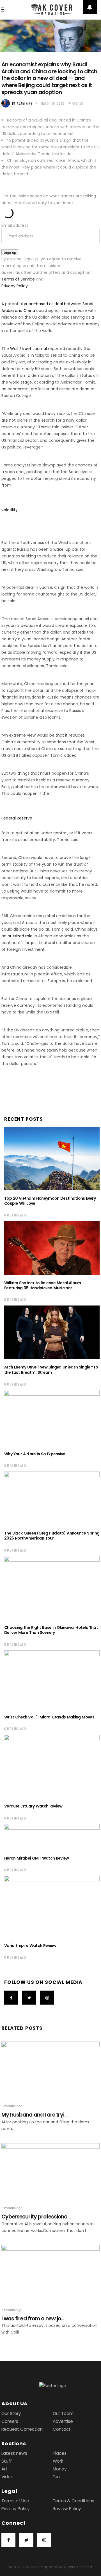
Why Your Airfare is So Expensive (35, 1454)
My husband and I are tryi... (35, 2115)
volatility (10, 510)
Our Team (63, 2413)
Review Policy (67, 2509)
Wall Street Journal (28, 349)
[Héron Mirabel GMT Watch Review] (52, 1837)
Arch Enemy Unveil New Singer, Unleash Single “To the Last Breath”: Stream (51, 1370)
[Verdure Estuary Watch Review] (52, 1766)
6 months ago (15, 1215)
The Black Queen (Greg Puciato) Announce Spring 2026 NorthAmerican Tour (52, 1536)
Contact (62, 2429)
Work (58, 2461)
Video (7, 2477)
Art (4, 2469)
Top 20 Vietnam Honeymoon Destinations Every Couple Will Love (50, 1201)
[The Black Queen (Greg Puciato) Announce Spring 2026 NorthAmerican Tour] (52, 1498)
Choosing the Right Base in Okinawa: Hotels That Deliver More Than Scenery (51, 1630)
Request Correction (22, 2429)
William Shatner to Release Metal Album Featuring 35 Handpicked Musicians (43, 1285)
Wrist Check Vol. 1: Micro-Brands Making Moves (49, 1717)
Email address (15, 225)
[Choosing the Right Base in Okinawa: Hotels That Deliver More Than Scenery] (52, 1588)
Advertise (63, 2421)
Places (60, 2453)
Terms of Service (18, 279)
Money (60, 2469)
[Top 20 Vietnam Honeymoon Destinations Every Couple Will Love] (52, 1159)
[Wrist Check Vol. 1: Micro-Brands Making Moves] (52, 1680)
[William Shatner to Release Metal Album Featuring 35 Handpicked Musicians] (52, 1248)
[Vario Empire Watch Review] (52, 1907)
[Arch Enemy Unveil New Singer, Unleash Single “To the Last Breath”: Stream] (52, 1332)
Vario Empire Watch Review (30, 1946)
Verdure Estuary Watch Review (33, 1806)
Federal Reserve (17, 818)
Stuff (7, 2461)
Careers (10, 2421)
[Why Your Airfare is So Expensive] (52, 1418)
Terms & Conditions (74, 2501)
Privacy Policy (15, 286)
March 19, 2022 (52, 103)
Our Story (11, 2413)
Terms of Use (15, 2501)
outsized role (20, 936)
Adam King (22, 103)
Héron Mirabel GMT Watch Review (37, 1858)
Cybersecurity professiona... (36, 2217)
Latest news (14, 2453)
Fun (56, 2477)
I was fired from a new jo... (33, 2319)
